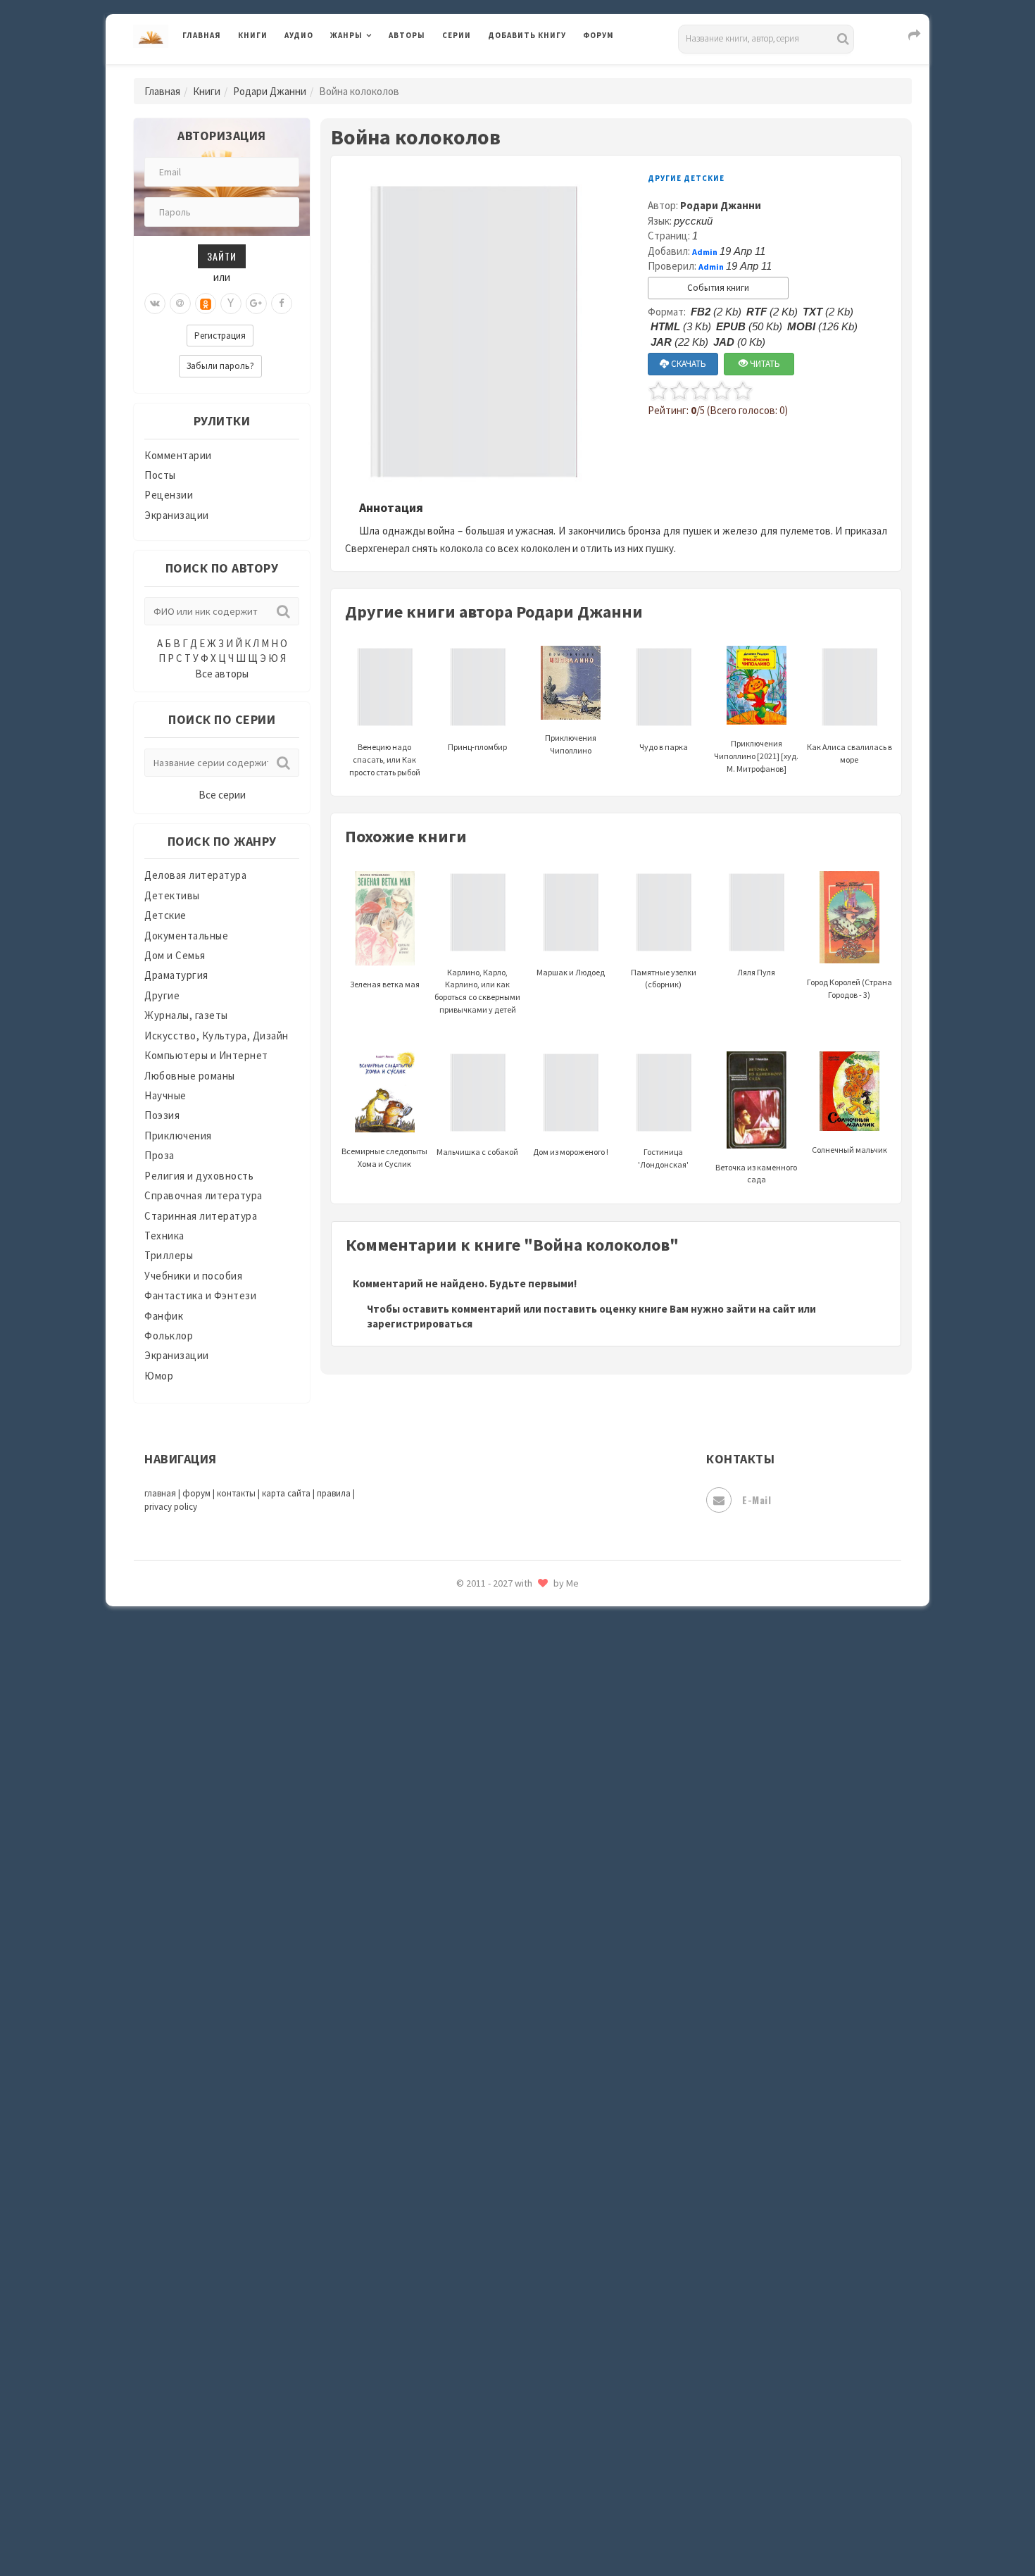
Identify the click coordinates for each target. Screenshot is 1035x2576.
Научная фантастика (540, 1741)
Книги (253, 35)
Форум (598, 35)
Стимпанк (514, 2182)
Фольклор (169, 1336)
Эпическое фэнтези (537, 2434)
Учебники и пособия (193, 1276)
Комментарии (178, 455)
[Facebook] (282, 304)
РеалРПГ (509, 1961)
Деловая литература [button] (380, 72)
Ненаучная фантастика (545, 1772)
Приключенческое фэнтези (556, 1930)
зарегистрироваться (420, 1324)
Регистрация (220, 336)
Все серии (222, 795)
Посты (160, 475)
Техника (164, 1236)
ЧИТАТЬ (764, 364)
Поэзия (162, 1115)
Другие (162, 995)
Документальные (186, 936)
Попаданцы (517, 1835)
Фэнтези (510, 2339)
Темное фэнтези (529, 2213)
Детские (165, 915)
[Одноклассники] (206, 304)
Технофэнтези (525, 2245)
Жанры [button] (346, 35)
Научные (165, 1095)
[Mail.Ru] (180, 304)
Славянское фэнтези (540, 2056)
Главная (202, 35)
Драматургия (176, 975)
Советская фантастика (545, 2087)
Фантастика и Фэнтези (200, 1295)
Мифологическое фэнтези (553, 1678)
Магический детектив (543, 1615)
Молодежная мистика (543, 1710)
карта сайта (286, 1493)
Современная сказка (539, 2119)
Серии (457, 35)
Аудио (299, 35)
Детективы (172, 895)
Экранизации (177, 515)
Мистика (510, 1646)
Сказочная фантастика (546, 2025)
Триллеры (169, 1255)
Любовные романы (190, 1076)
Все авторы (222, 674)
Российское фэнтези (540, 1993)
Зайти (222, 256)
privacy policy (171, 1507)
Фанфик (164, 1316)
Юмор (159, 1376)
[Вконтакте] (155, 304)
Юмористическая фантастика (563, 2528)
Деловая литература (538, 72)
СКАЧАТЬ (688, 364)
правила (334, 1493)
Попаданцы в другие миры (554, 1867)
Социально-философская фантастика (582, 2150)
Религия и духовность (199, 1176)
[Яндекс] (231, 304)
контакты (236, 1493)
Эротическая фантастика (552, 2465)
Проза (159, 1155)
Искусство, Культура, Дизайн (217, 1036)
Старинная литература (201, 1216)
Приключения (178, 1136)
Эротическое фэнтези (543, 2496)
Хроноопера (518, 2370)
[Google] (256, 304)
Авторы (407, 35)
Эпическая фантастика (546, 2402)
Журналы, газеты (186, 1015)
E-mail (757, 1500)
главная (160, 1493)
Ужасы (505, 2276)
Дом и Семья (175, 955)
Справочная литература (203, 1195)
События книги (718, 288)
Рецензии (169, 495)
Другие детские (686, 178)
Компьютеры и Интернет (206, 1055)
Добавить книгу (527, 35)
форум (196, 1493)
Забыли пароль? (220, 366)
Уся (498, 2308)
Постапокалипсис (534, 1899)
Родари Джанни (270, 91)
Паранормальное (530, 1804)
